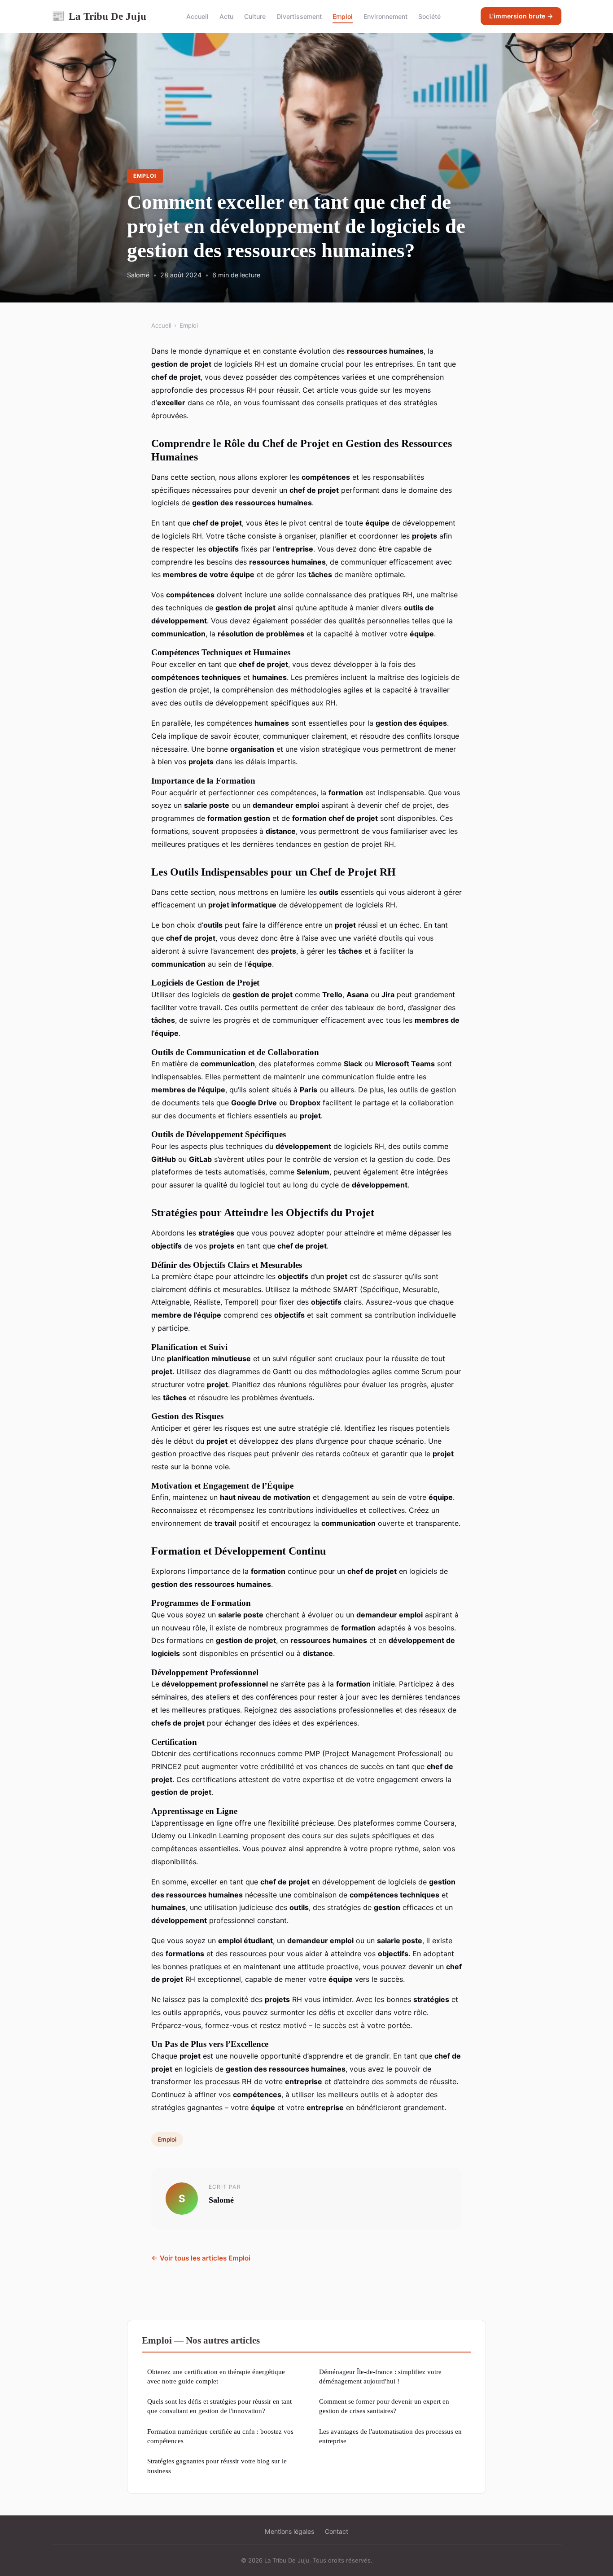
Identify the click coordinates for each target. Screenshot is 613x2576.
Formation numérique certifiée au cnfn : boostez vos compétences (220, 2436)
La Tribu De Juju (99, 16)
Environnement (385, 16)
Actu (226, 16)
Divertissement (299, 16)
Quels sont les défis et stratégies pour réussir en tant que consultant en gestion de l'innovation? (219, 2406)
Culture (255, 16)
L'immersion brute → (521, 16)
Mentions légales (289, 2531)
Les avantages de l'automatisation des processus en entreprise (390, 2436)
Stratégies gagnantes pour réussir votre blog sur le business (217, 2466)
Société (429, 16)
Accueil (197, 16)
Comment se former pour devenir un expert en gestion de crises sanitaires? (384, 2406)
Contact (337, 2531)
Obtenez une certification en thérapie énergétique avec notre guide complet (216, 2376)
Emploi (343, 16)
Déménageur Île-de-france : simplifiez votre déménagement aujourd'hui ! (380, 2376)
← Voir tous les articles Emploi (201, 2258)
